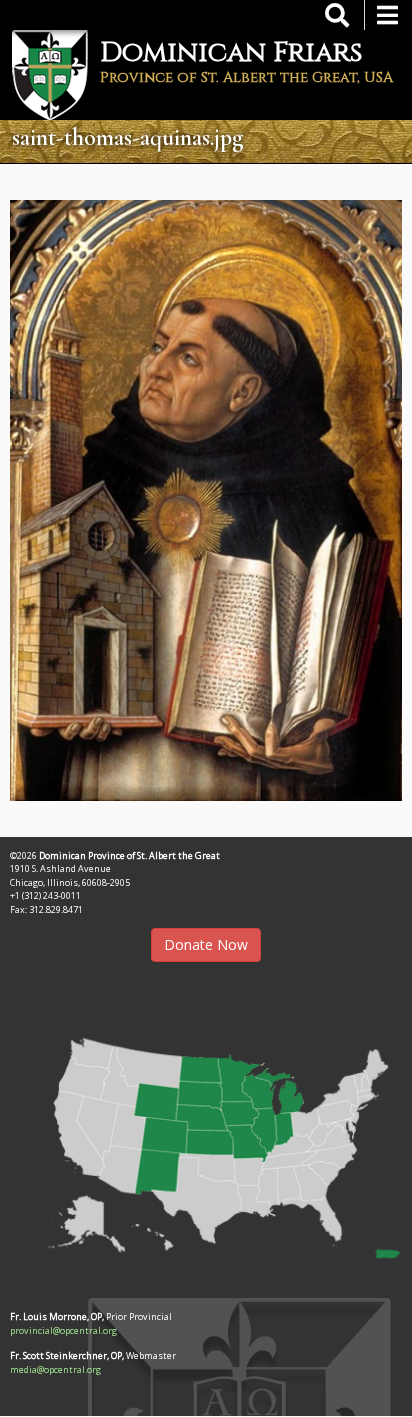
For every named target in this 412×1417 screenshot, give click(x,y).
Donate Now (206, 944)
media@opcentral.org (55, 1369)
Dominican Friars (231, 52)
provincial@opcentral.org (63, 1330)
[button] (206, 1141)
